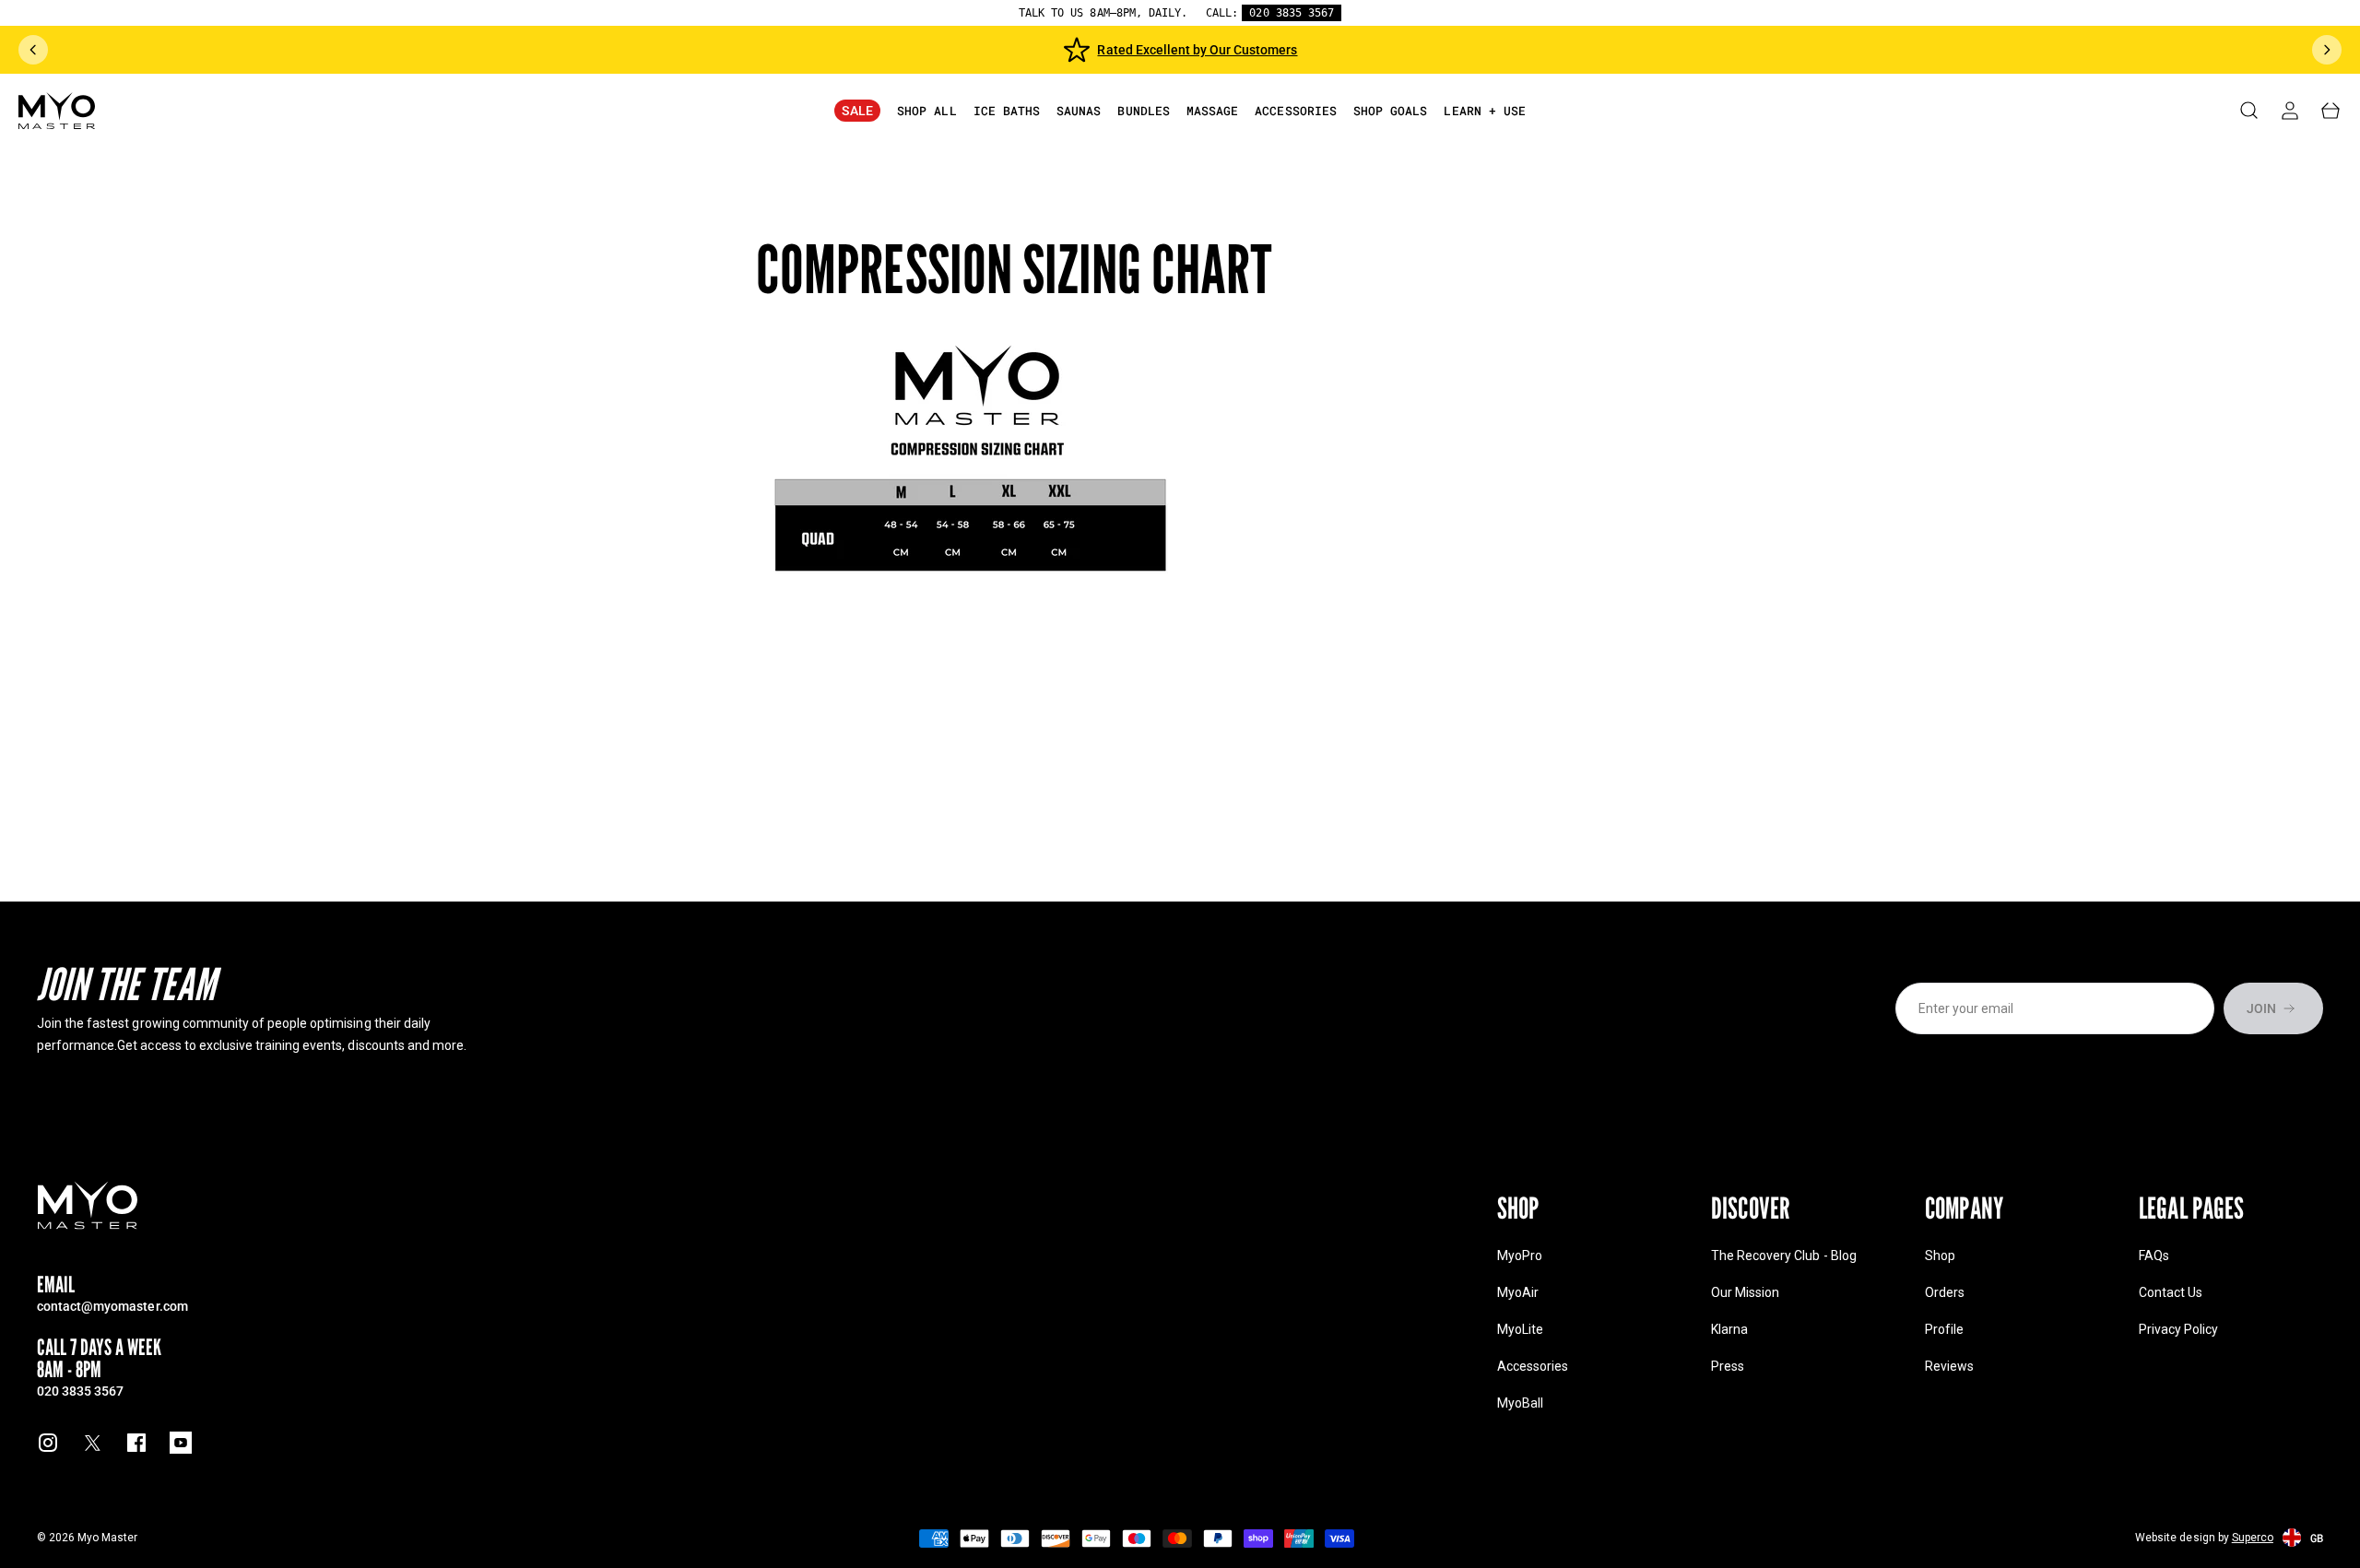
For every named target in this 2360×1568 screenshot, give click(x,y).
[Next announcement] (2327, 50)
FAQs (2154, 1256)
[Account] (2290, 111)
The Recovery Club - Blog (1784, 1256)
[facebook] (136, 1443)
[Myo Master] (88, 1205)
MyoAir (1518, 1292)
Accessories (1533, 1366)
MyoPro (1520, 1256)
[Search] (2249, 111)
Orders (1945, 1292)
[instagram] (48, 1443)
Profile (1944, 1329)
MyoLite (1520, 1329)
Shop (1940, 1256)
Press (1728, 1366)
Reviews (1949, 1366)
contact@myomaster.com (112, 1306)
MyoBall (1520, 1403)
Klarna (1729, 1329)
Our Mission (1745, 1292)
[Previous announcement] (33, 50)
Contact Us (2171, 1292)
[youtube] (181, 1443)
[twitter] (92, 1443)
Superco (2253, 1538)
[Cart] (2330, 111)
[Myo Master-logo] (57, 111)
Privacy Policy (2178, 1329)
